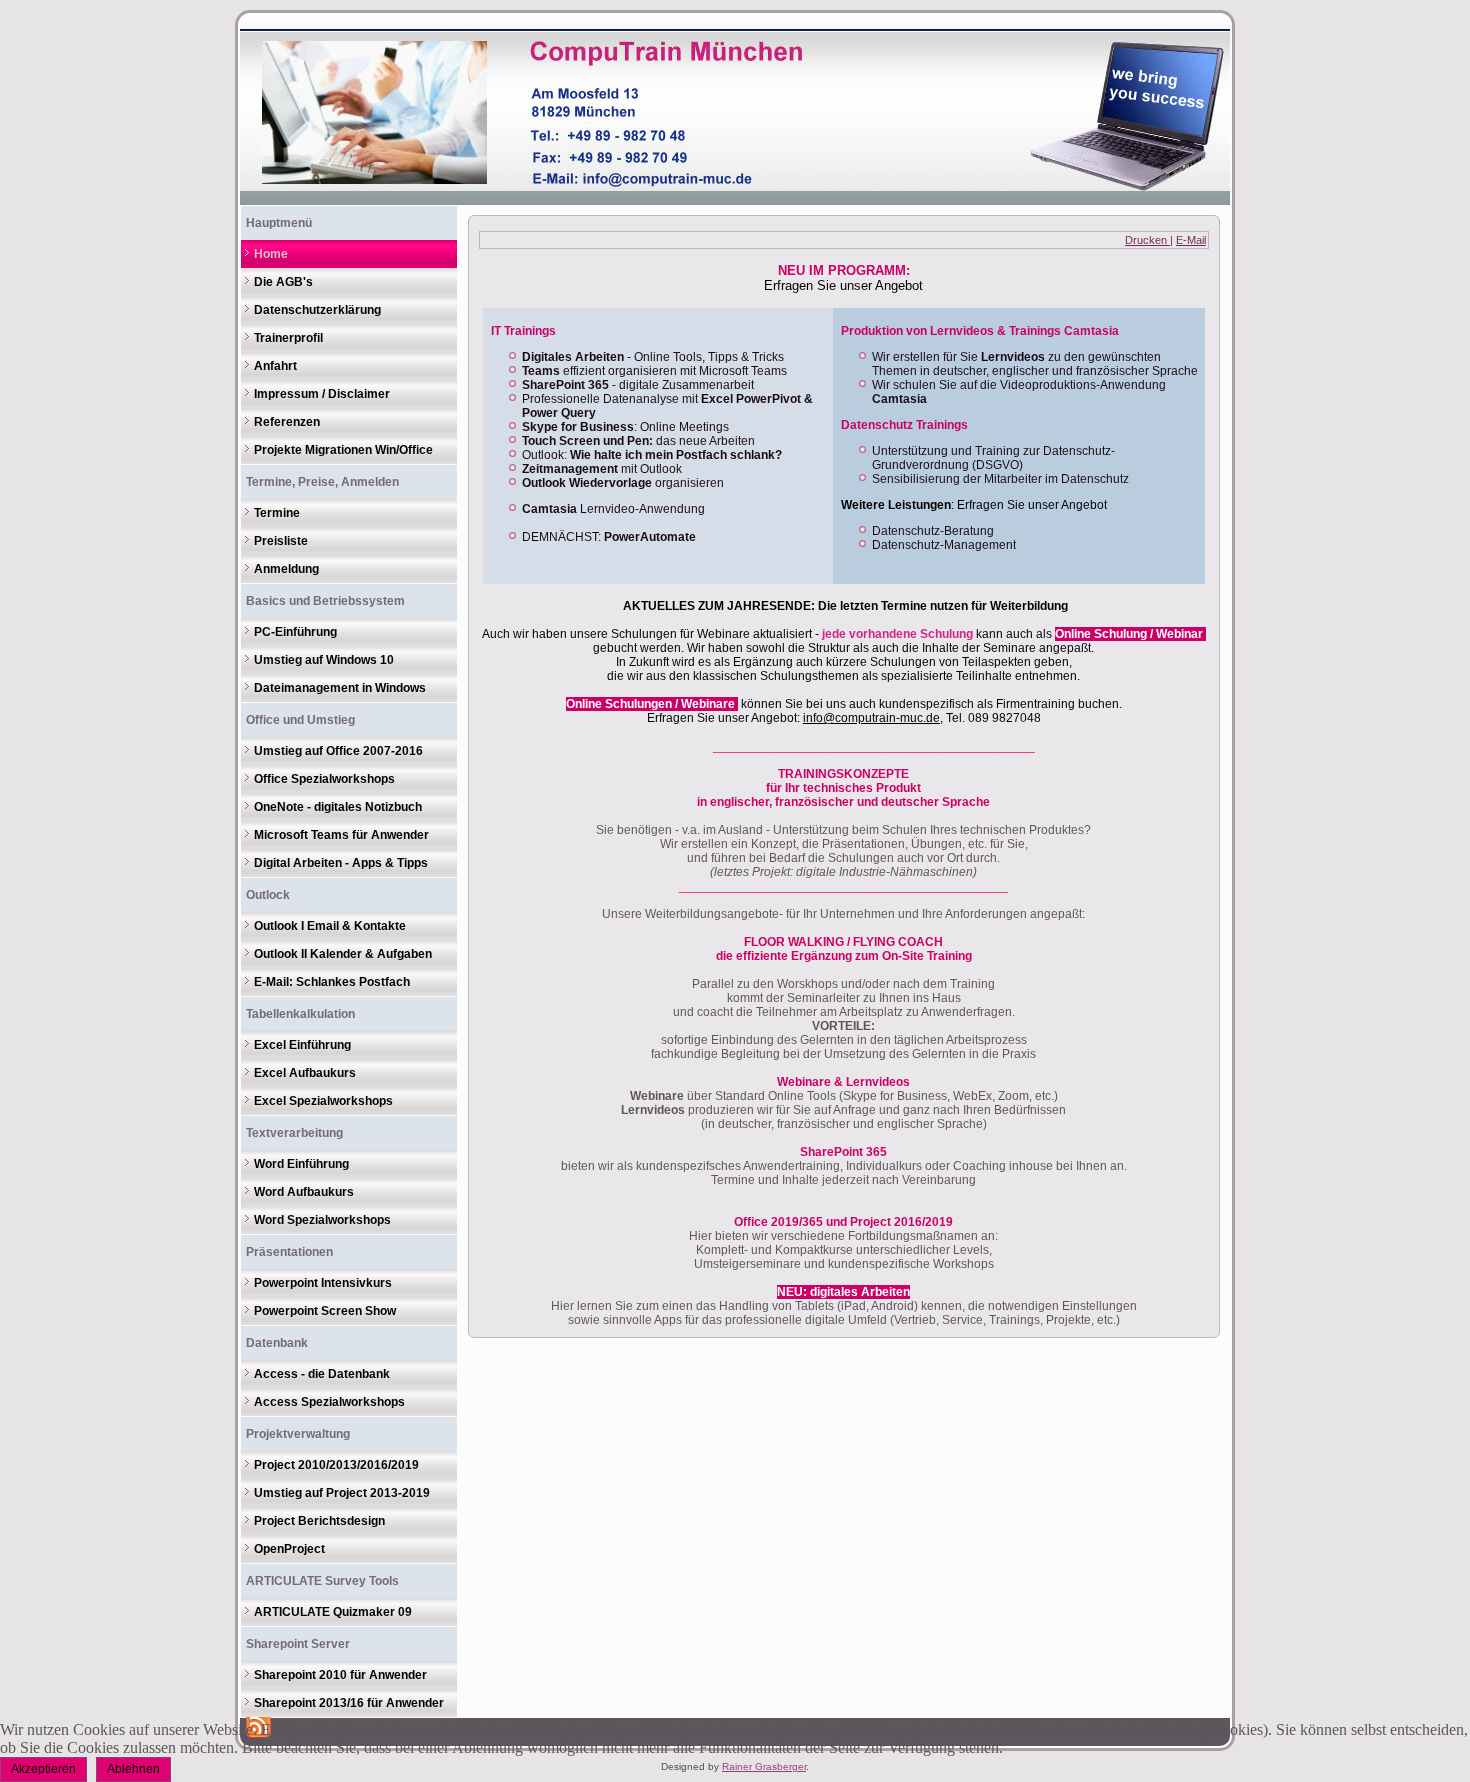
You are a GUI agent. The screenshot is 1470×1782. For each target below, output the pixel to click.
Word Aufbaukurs (304, 1192)
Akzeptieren (43, 1769)
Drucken (1147, 240)
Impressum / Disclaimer (322, 394)
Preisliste (281, 541)
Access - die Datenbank (322, 1374)
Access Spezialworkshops (329, 1402)
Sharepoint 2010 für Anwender (340, 1675)
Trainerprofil (288, 338)
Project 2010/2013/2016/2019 (336, 1465)
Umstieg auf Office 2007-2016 (338, 751)
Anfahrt (275, 366)
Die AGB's (283, 282)
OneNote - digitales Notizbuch (338, 807)
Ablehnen (133, 1769)
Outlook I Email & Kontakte (330, 926)
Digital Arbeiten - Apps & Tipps (341, 863)
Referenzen (287, 422)
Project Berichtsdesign (319, 1521)
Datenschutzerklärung (317, 310)
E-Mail (1191, 240)
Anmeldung (286, 569)
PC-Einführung (295, 632)
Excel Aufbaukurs (305, 1073)
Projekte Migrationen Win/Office (343, 450)
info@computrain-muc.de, (873, 718)
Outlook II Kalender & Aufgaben (343, 954)
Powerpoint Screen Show (325, 1311)
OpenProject (289, 1549)
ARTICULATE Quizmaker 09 (333, 1612)
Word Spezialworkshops (322, 1220)
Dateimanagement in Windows (340, 688)
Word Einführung (301, 1164)
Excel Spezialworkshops (323, 1101)
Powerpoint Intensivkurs (323, 1283)
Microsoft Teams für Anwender (341, 835)
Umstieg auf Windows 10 (324, 660)
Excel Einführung (302, 1045)
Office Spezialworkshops (324, 779)
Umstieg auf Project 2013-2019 (342, 1493)
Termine (277, 513)
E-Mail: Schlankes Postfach (332, 982)
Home (271, 254)
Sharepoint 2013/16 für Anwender (349, 1703)
